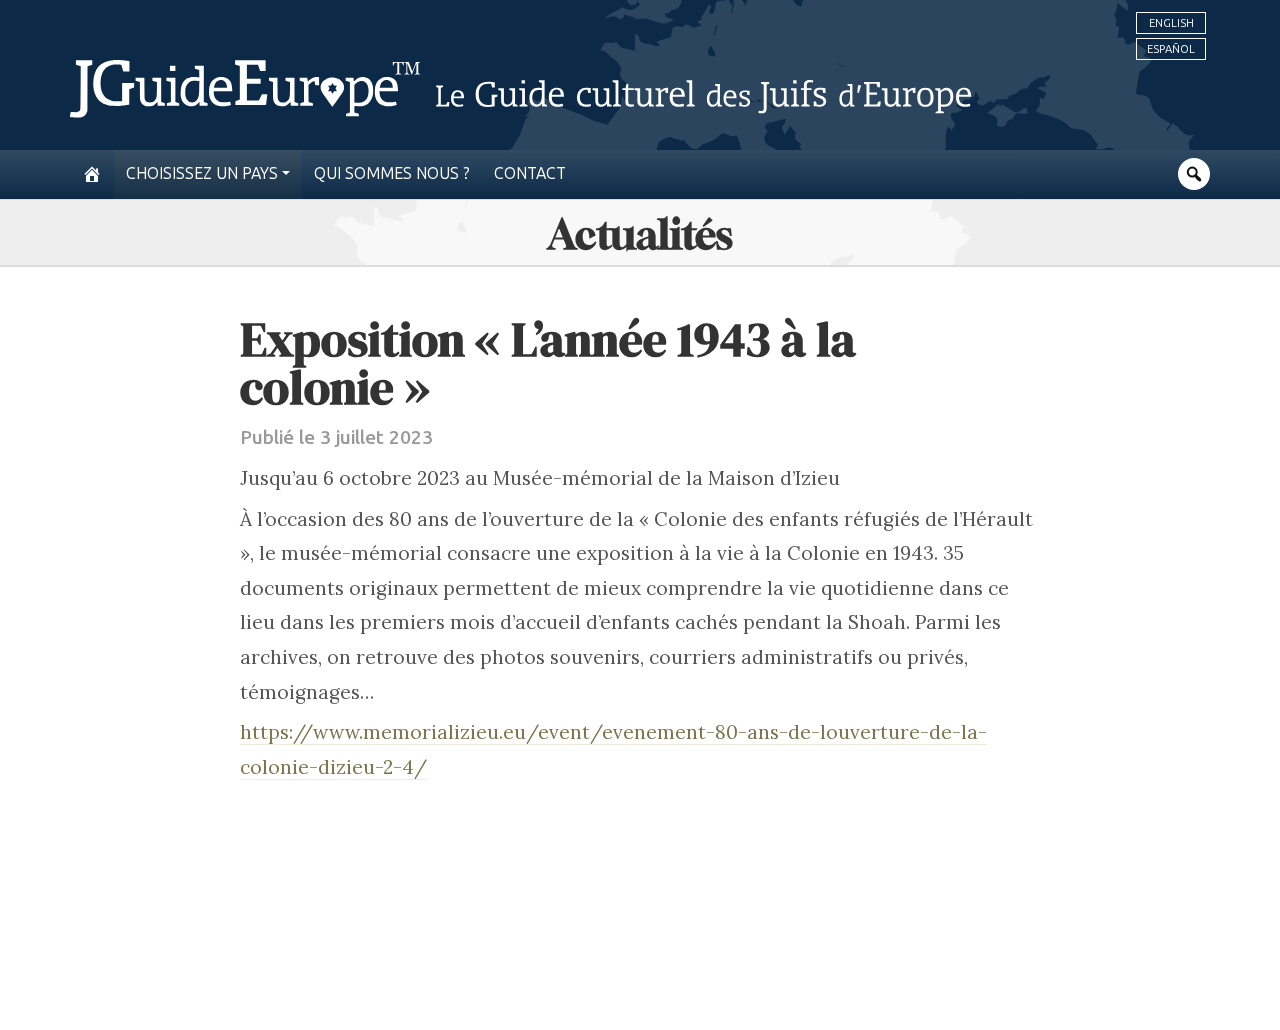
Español (1171, 49)
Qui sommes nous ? (392, 173)
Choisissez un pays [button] (202, 173)
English (1171, 23)
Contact (530, 173)
